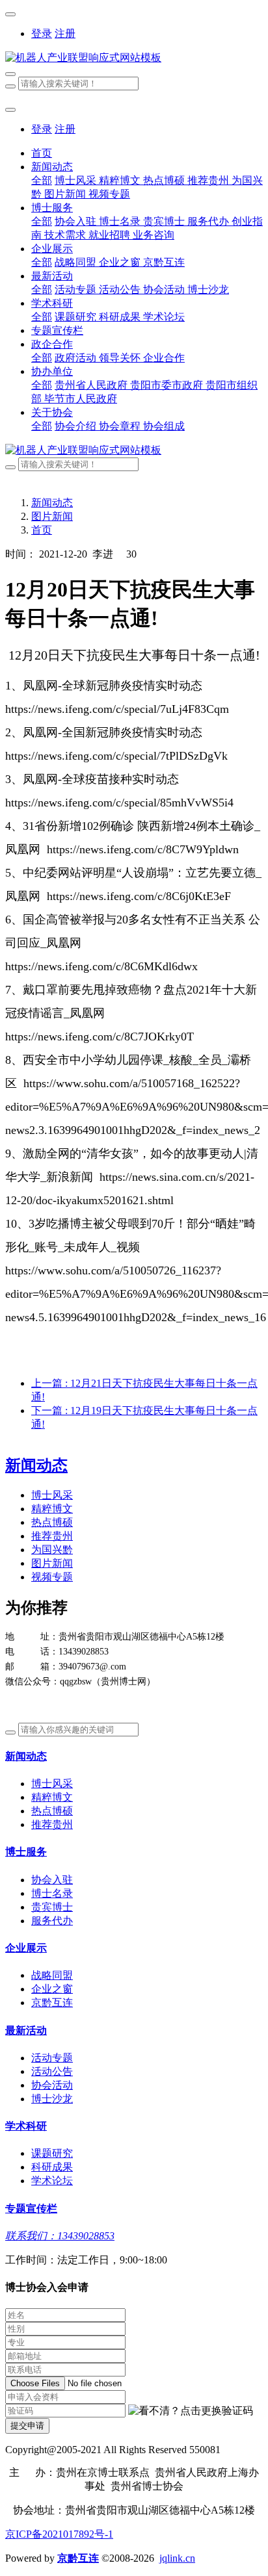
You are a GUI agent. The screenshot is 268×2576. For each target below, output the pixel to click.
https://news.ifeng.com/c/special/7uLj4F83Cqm (117, 709)
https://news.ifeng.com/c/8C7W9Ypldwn (143, 849)
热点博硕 (52, 1522)
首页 (42, 153)
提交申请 (27, 2426)
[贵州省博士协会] (134, 58)
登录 (42, 33)
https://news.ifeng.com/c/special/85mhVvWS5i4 (119, 803)
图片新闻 (52, 516)
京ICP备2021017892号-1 (59, 2534)
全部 (42, 180)
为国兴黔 (52, 1550)
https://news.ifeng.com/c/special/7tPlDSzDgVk (116, 756)
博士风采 (52, 1495)
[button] (191, 2411)
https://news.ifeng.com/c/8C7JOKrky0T (100, 1037)
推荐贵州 (52, 1536)
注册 (65, 33)
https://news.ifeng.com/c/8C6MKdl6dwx (101, 966)
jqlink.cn (177, 2558)
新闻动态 (52, 503)
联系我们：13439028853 (60, 2236)
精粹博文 (52, 1509)
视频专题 (52, 1577)
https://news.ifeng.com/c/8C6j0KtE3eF (139, 896)
